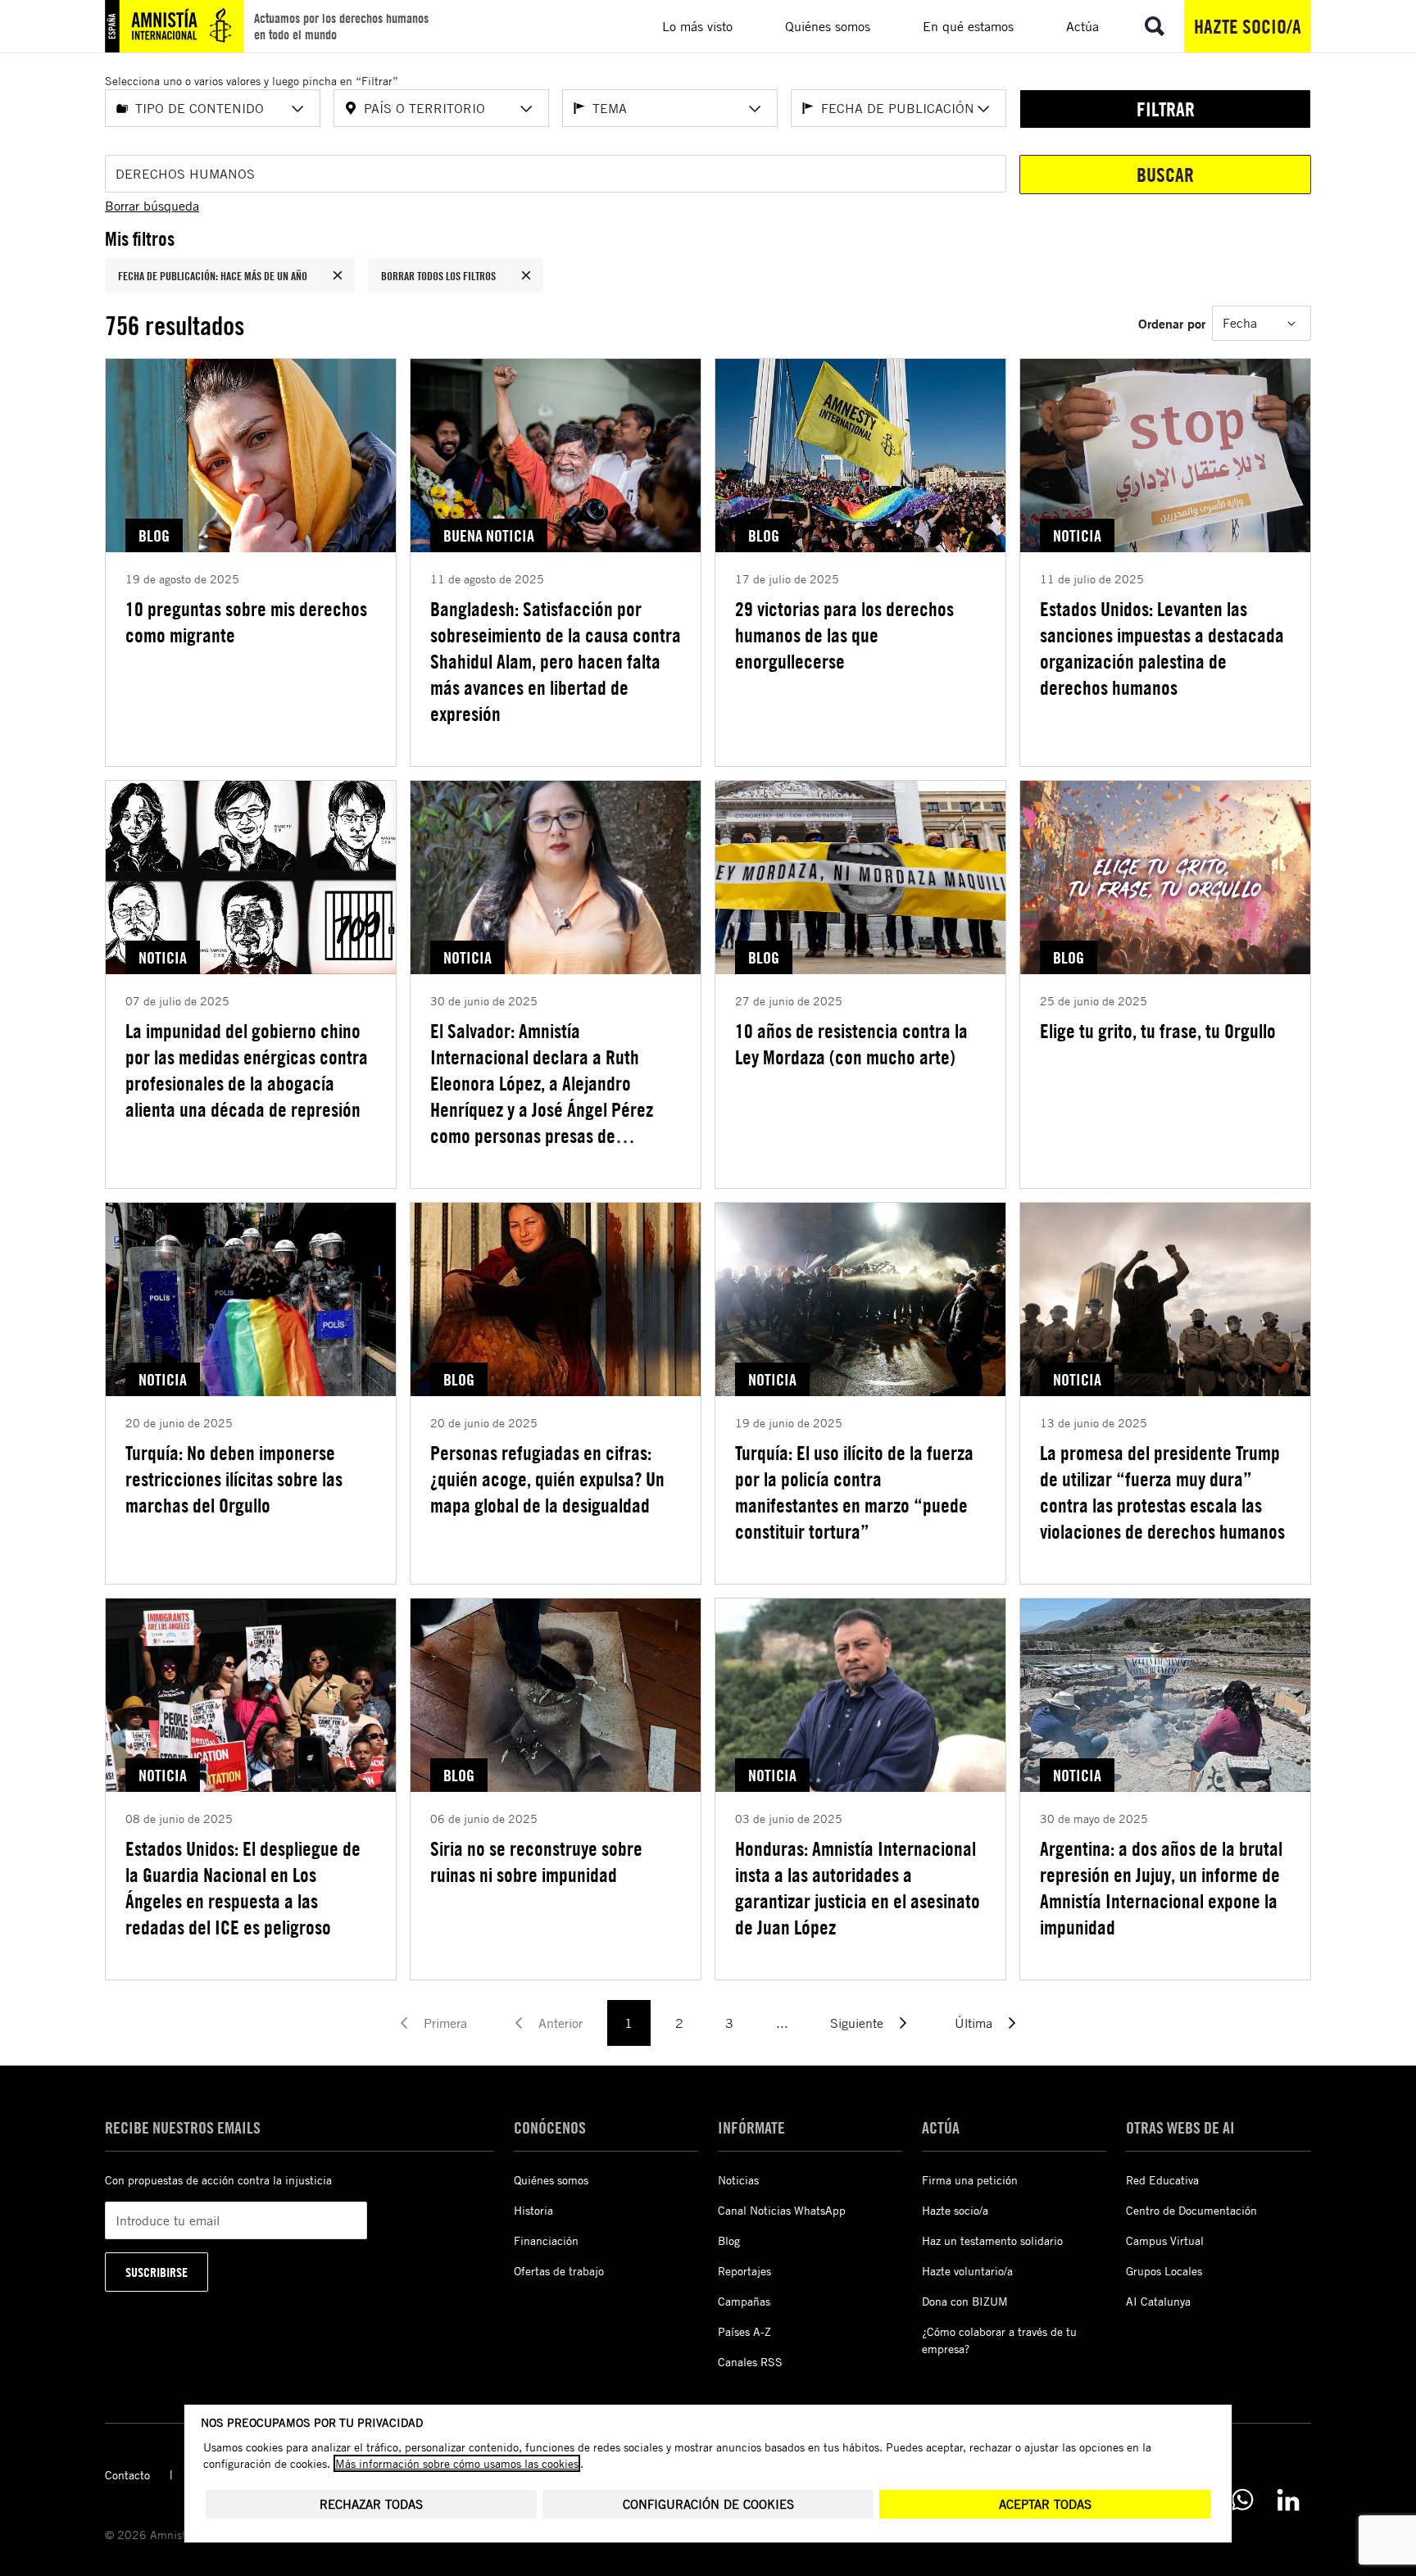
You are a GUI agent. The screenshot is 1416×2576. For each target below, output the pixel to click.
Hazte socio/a (1248, 26)
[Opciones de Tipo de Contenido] (297, 109)
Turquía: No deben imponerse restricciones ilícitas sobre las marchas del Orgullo (234, 1479)
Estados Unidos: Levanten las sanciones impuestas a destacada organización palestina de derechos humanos (1162, 648)
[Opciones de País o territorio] (526, 109)
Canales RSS (750, 2362)
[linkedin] (1288, 2500)
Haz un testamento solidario (992, 2240)
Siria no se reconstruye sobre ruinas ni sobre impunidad (536, 1862)
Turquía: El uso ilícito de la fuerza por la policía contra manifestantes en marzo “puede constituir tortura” (854, 1492)
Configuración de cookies (708, 2504)
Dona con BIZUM (965, 2301)
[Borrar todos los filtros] (526, 275)
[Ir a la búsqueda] (1155, 26)
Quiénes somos (551, 2180)
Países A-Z (744, 2331)
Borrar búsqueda (152, 206)
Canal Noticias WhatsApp (782, 2210)
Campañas (744, 2301)
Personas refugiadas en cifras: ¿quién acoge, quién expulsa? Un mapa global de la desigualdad (547, 1479)
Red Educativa (1162, 2180)
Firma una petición (970, 2180)
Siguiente (857, 2023)
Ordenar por (1172, 323)
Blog (729, 2240)
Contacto (127, 2475)
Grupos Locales (1164, 2271)
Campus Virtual (1165, 2240)
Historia (533, 2210)
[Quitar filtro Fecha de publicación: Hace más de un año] (338, 275)
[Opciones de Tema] (755, 109)
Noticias (738, 2180)
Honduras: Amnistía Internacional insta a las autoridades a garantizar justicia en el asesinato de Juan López (858, 1888)
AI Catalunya (1158, 2301)
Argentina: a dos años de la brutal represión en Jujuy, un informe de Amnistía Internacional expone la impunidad (1161, 1888)
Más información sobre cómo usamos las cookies (457, 2463)
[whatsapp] (1242, 2500)
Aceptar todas (1045, 2504)
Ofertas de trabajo (559, 2271)
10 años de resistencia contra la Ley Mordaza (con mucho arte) (851, 1044)
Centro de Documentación (1191, 2210)
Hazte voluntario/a (967, 2271)
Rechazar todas (371, 2504)
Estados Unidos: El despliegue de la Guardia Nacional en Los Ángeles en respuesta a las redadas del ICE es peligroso (243, 1888)
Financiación (546, 2240)
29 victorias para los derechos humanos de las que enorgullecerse (844, 635)
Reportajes (744, 2271)
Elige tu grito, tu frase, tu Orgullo (1158, 1031)
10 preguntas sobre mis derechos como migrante (246, 622)
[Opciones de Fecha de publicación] (983, 109)
